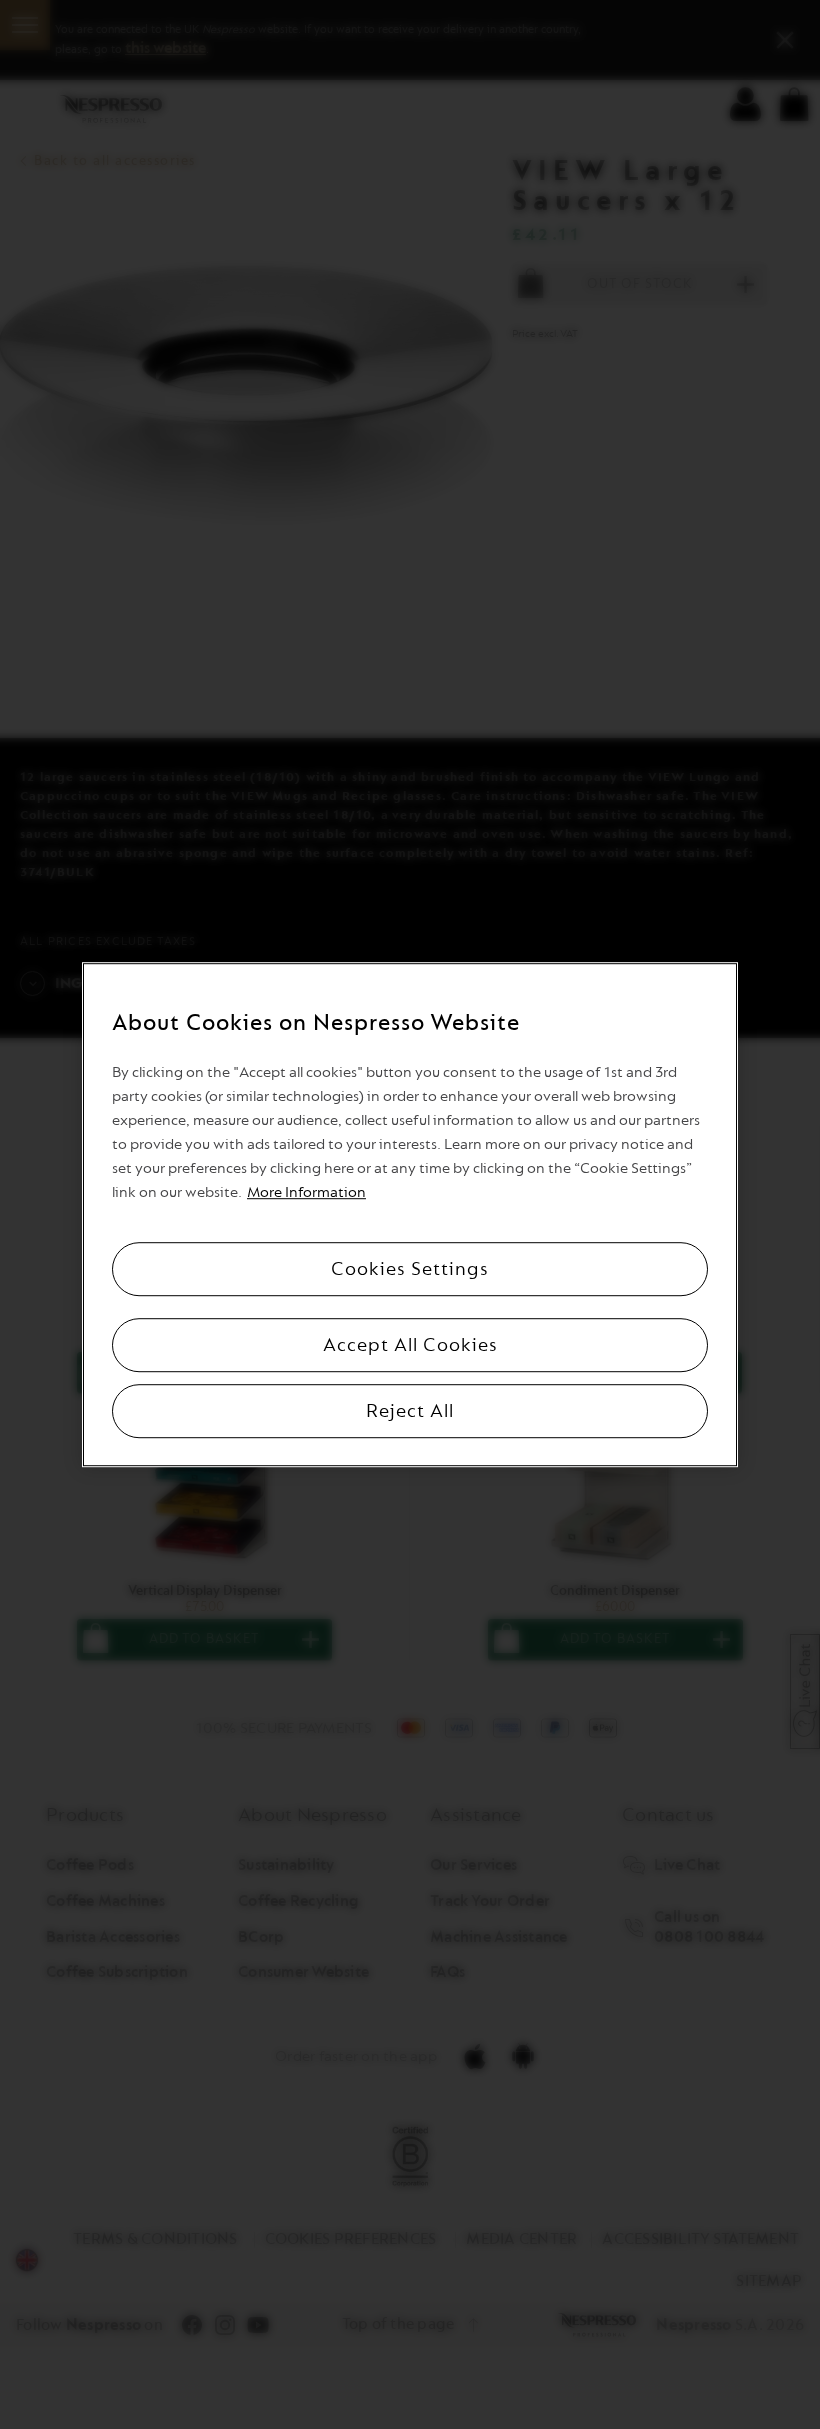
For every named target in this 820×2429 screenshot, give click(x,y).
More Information (306, 1192)
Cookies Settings (410, 1269)
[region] (410, 1215)
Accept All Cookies (410, 1345)
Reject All (410, 1411)
